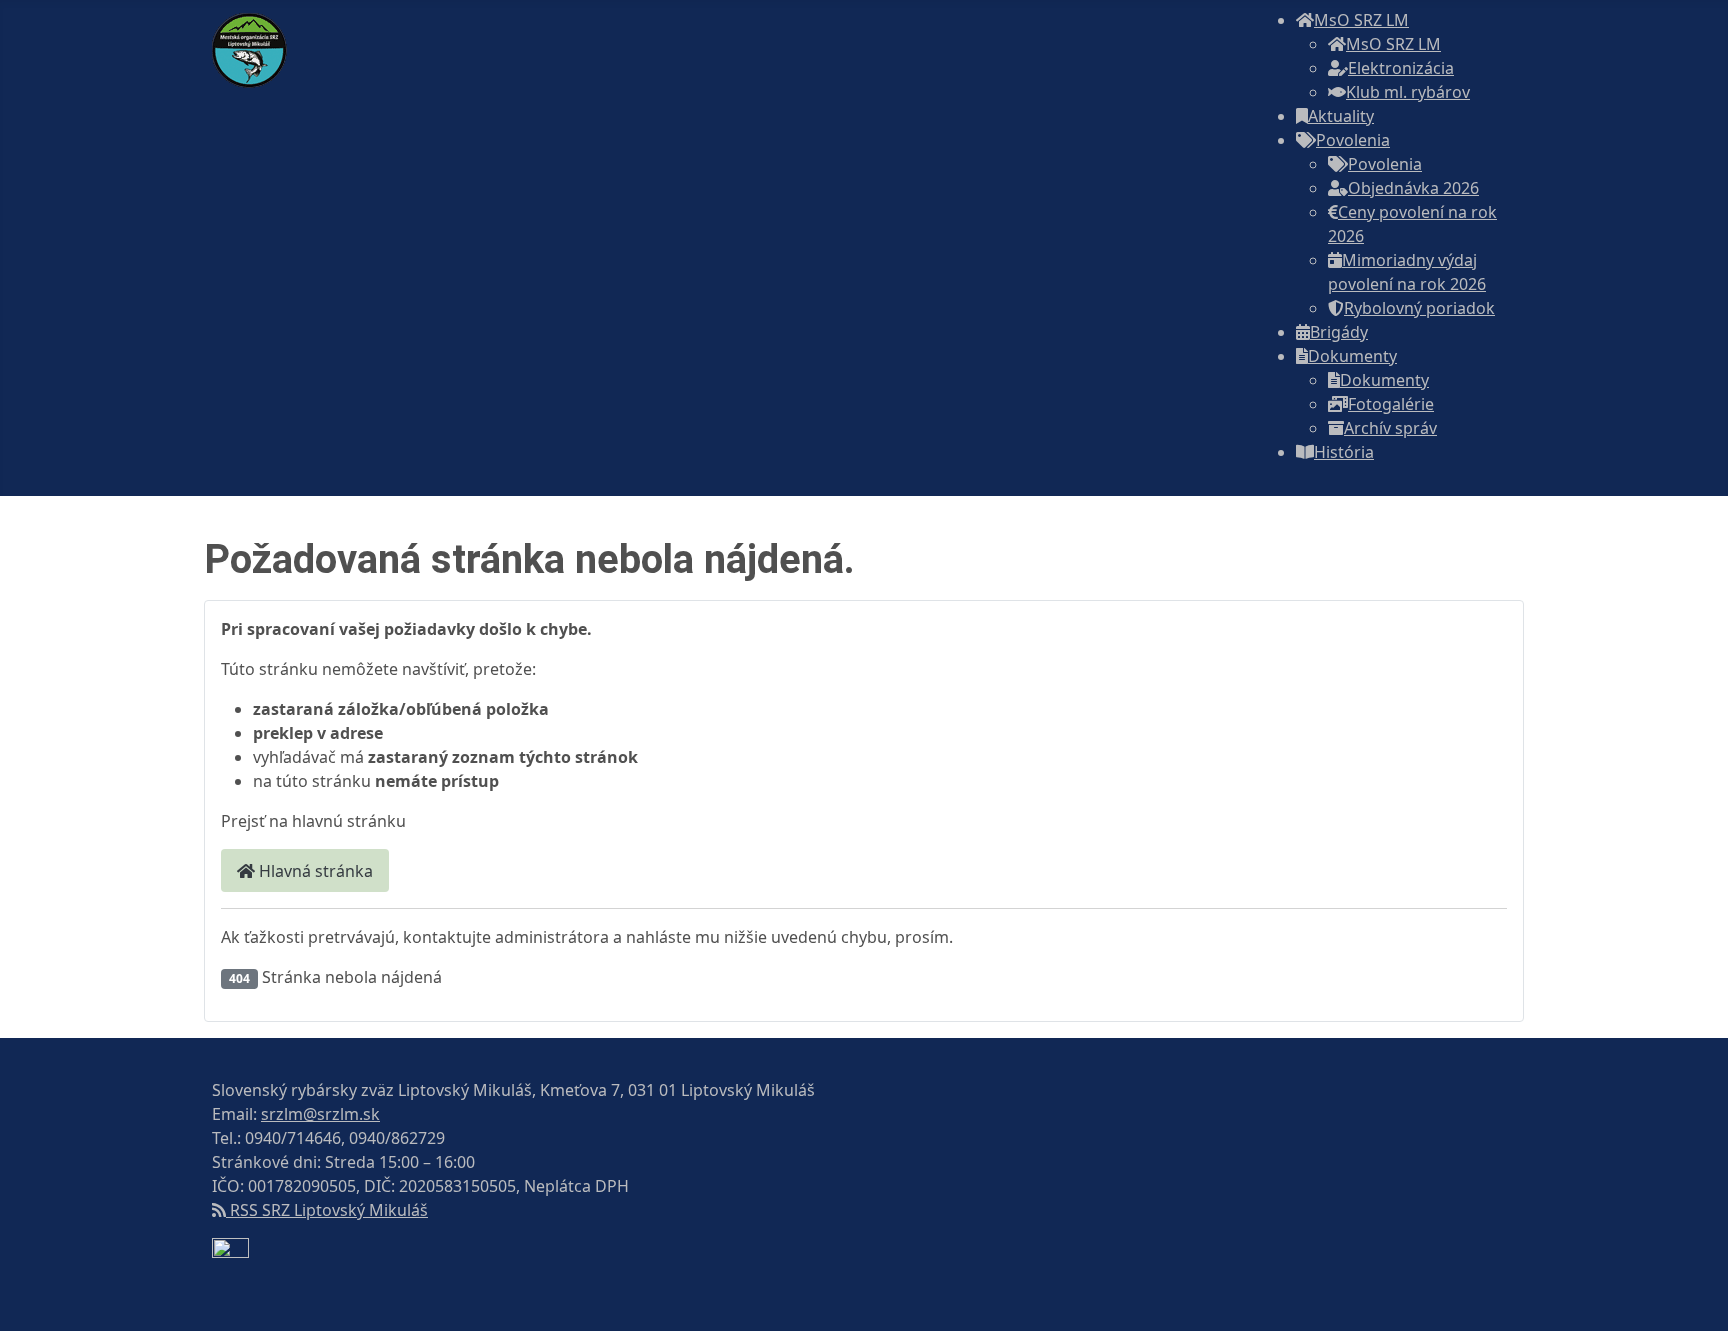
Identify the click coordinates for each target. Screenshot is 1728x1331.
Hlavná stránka (314, 871)
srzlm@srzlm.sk (320, 1114)
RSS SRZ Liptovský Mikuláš (327, 1210)
